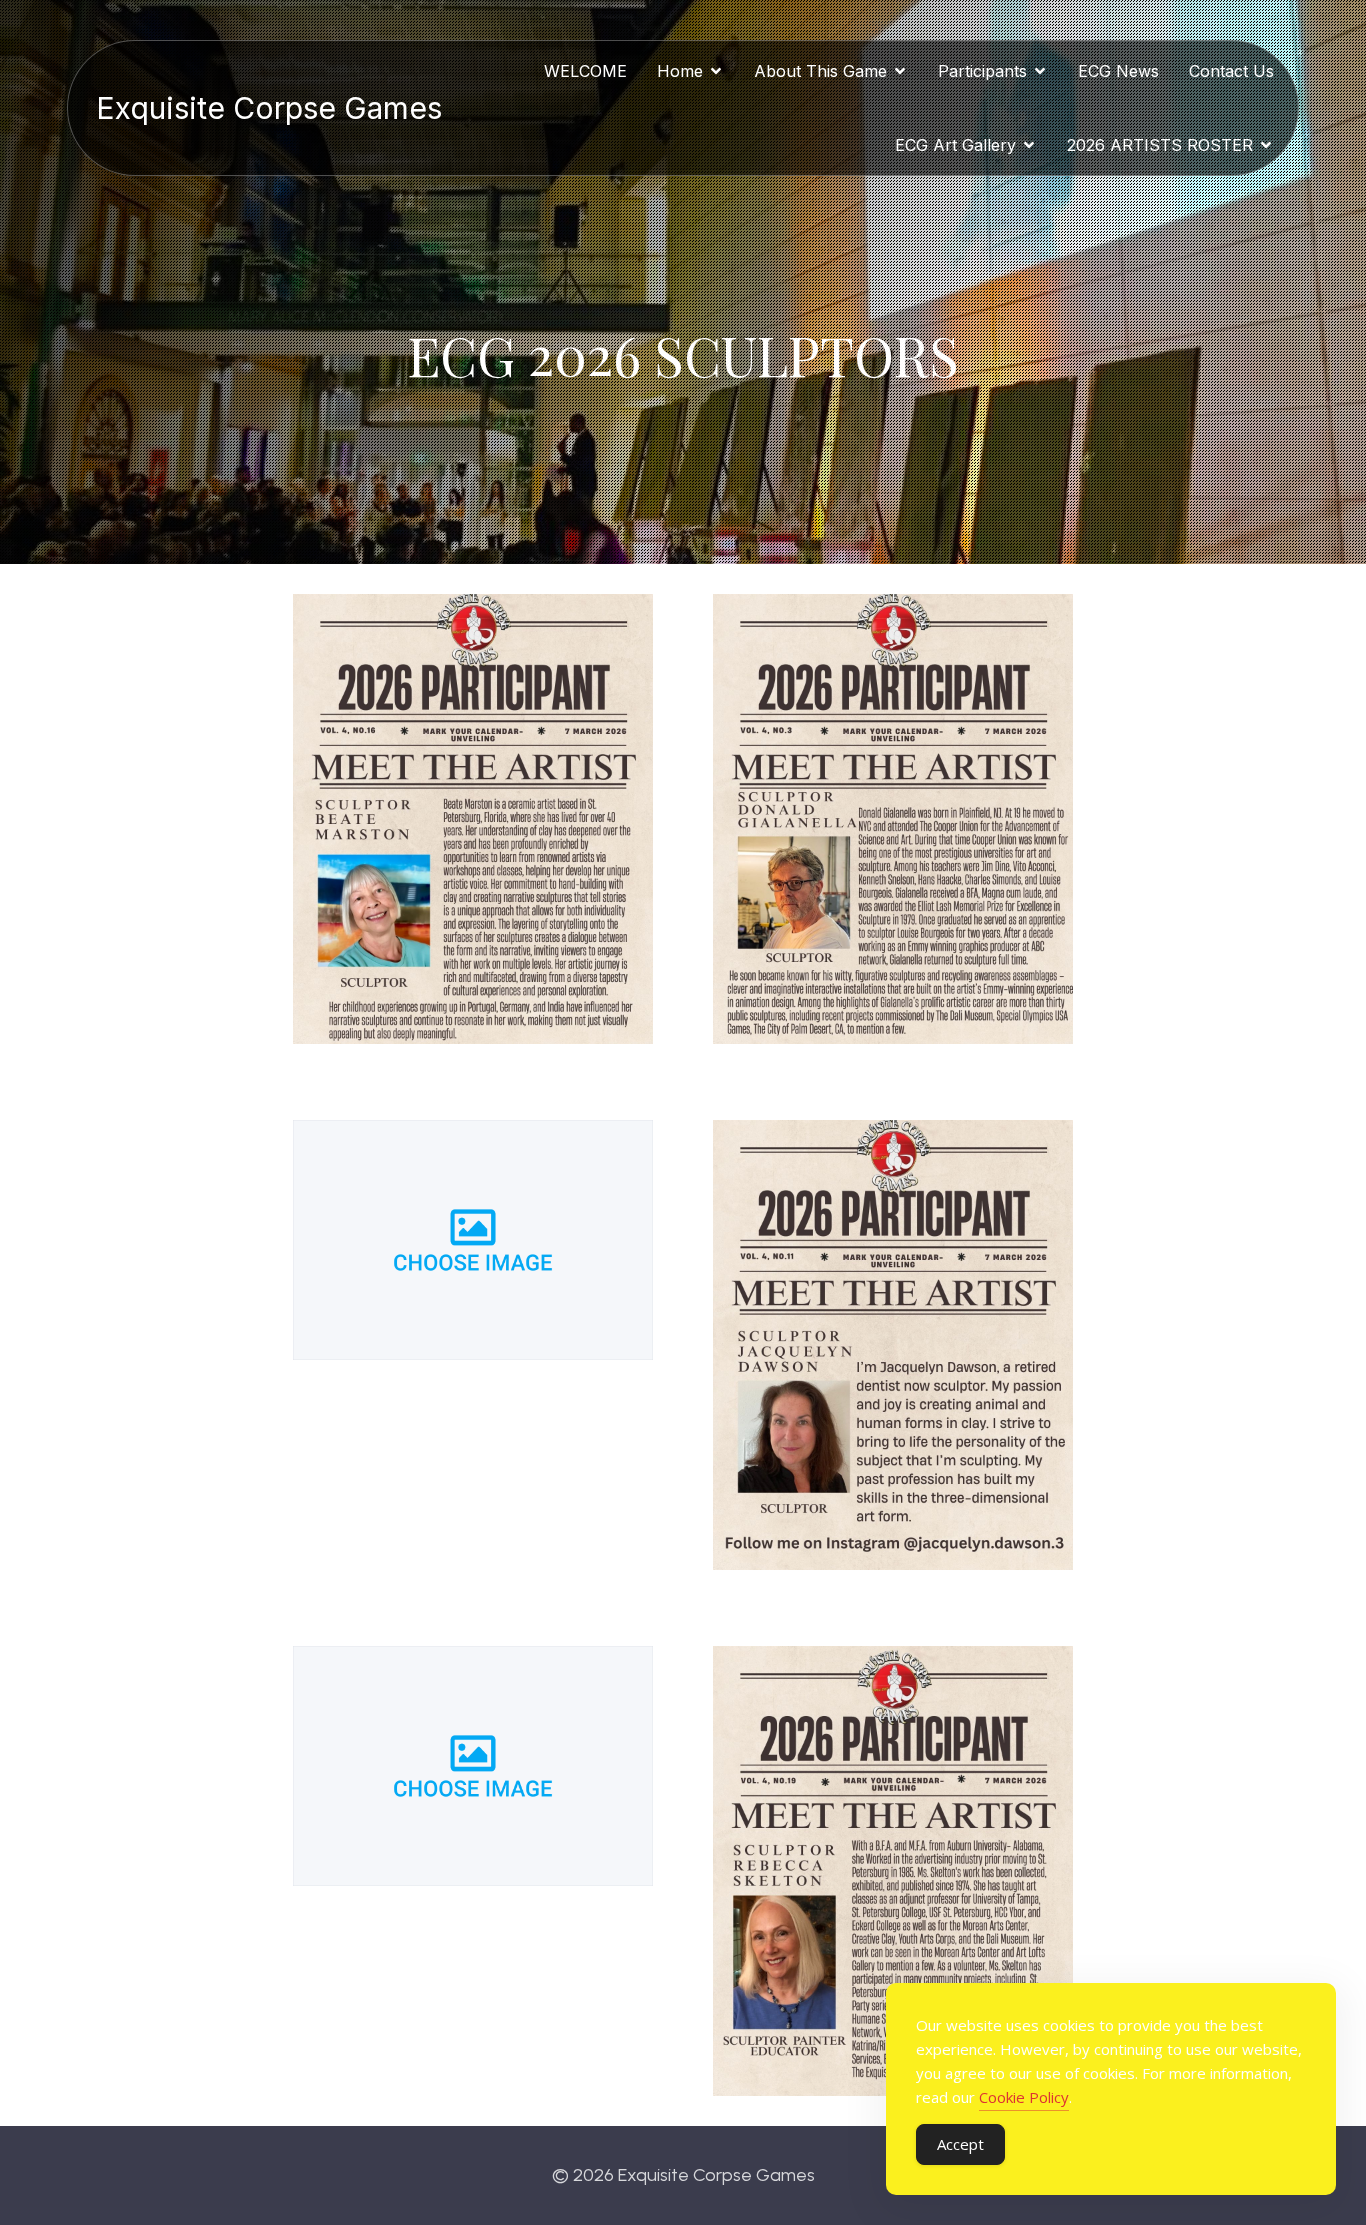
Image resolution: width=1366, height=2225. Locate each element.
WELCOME (585, 71)
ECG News (1118, 71)
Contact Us (1231, 71)
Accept (960, 2144)
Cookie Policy (1024, 2097)
